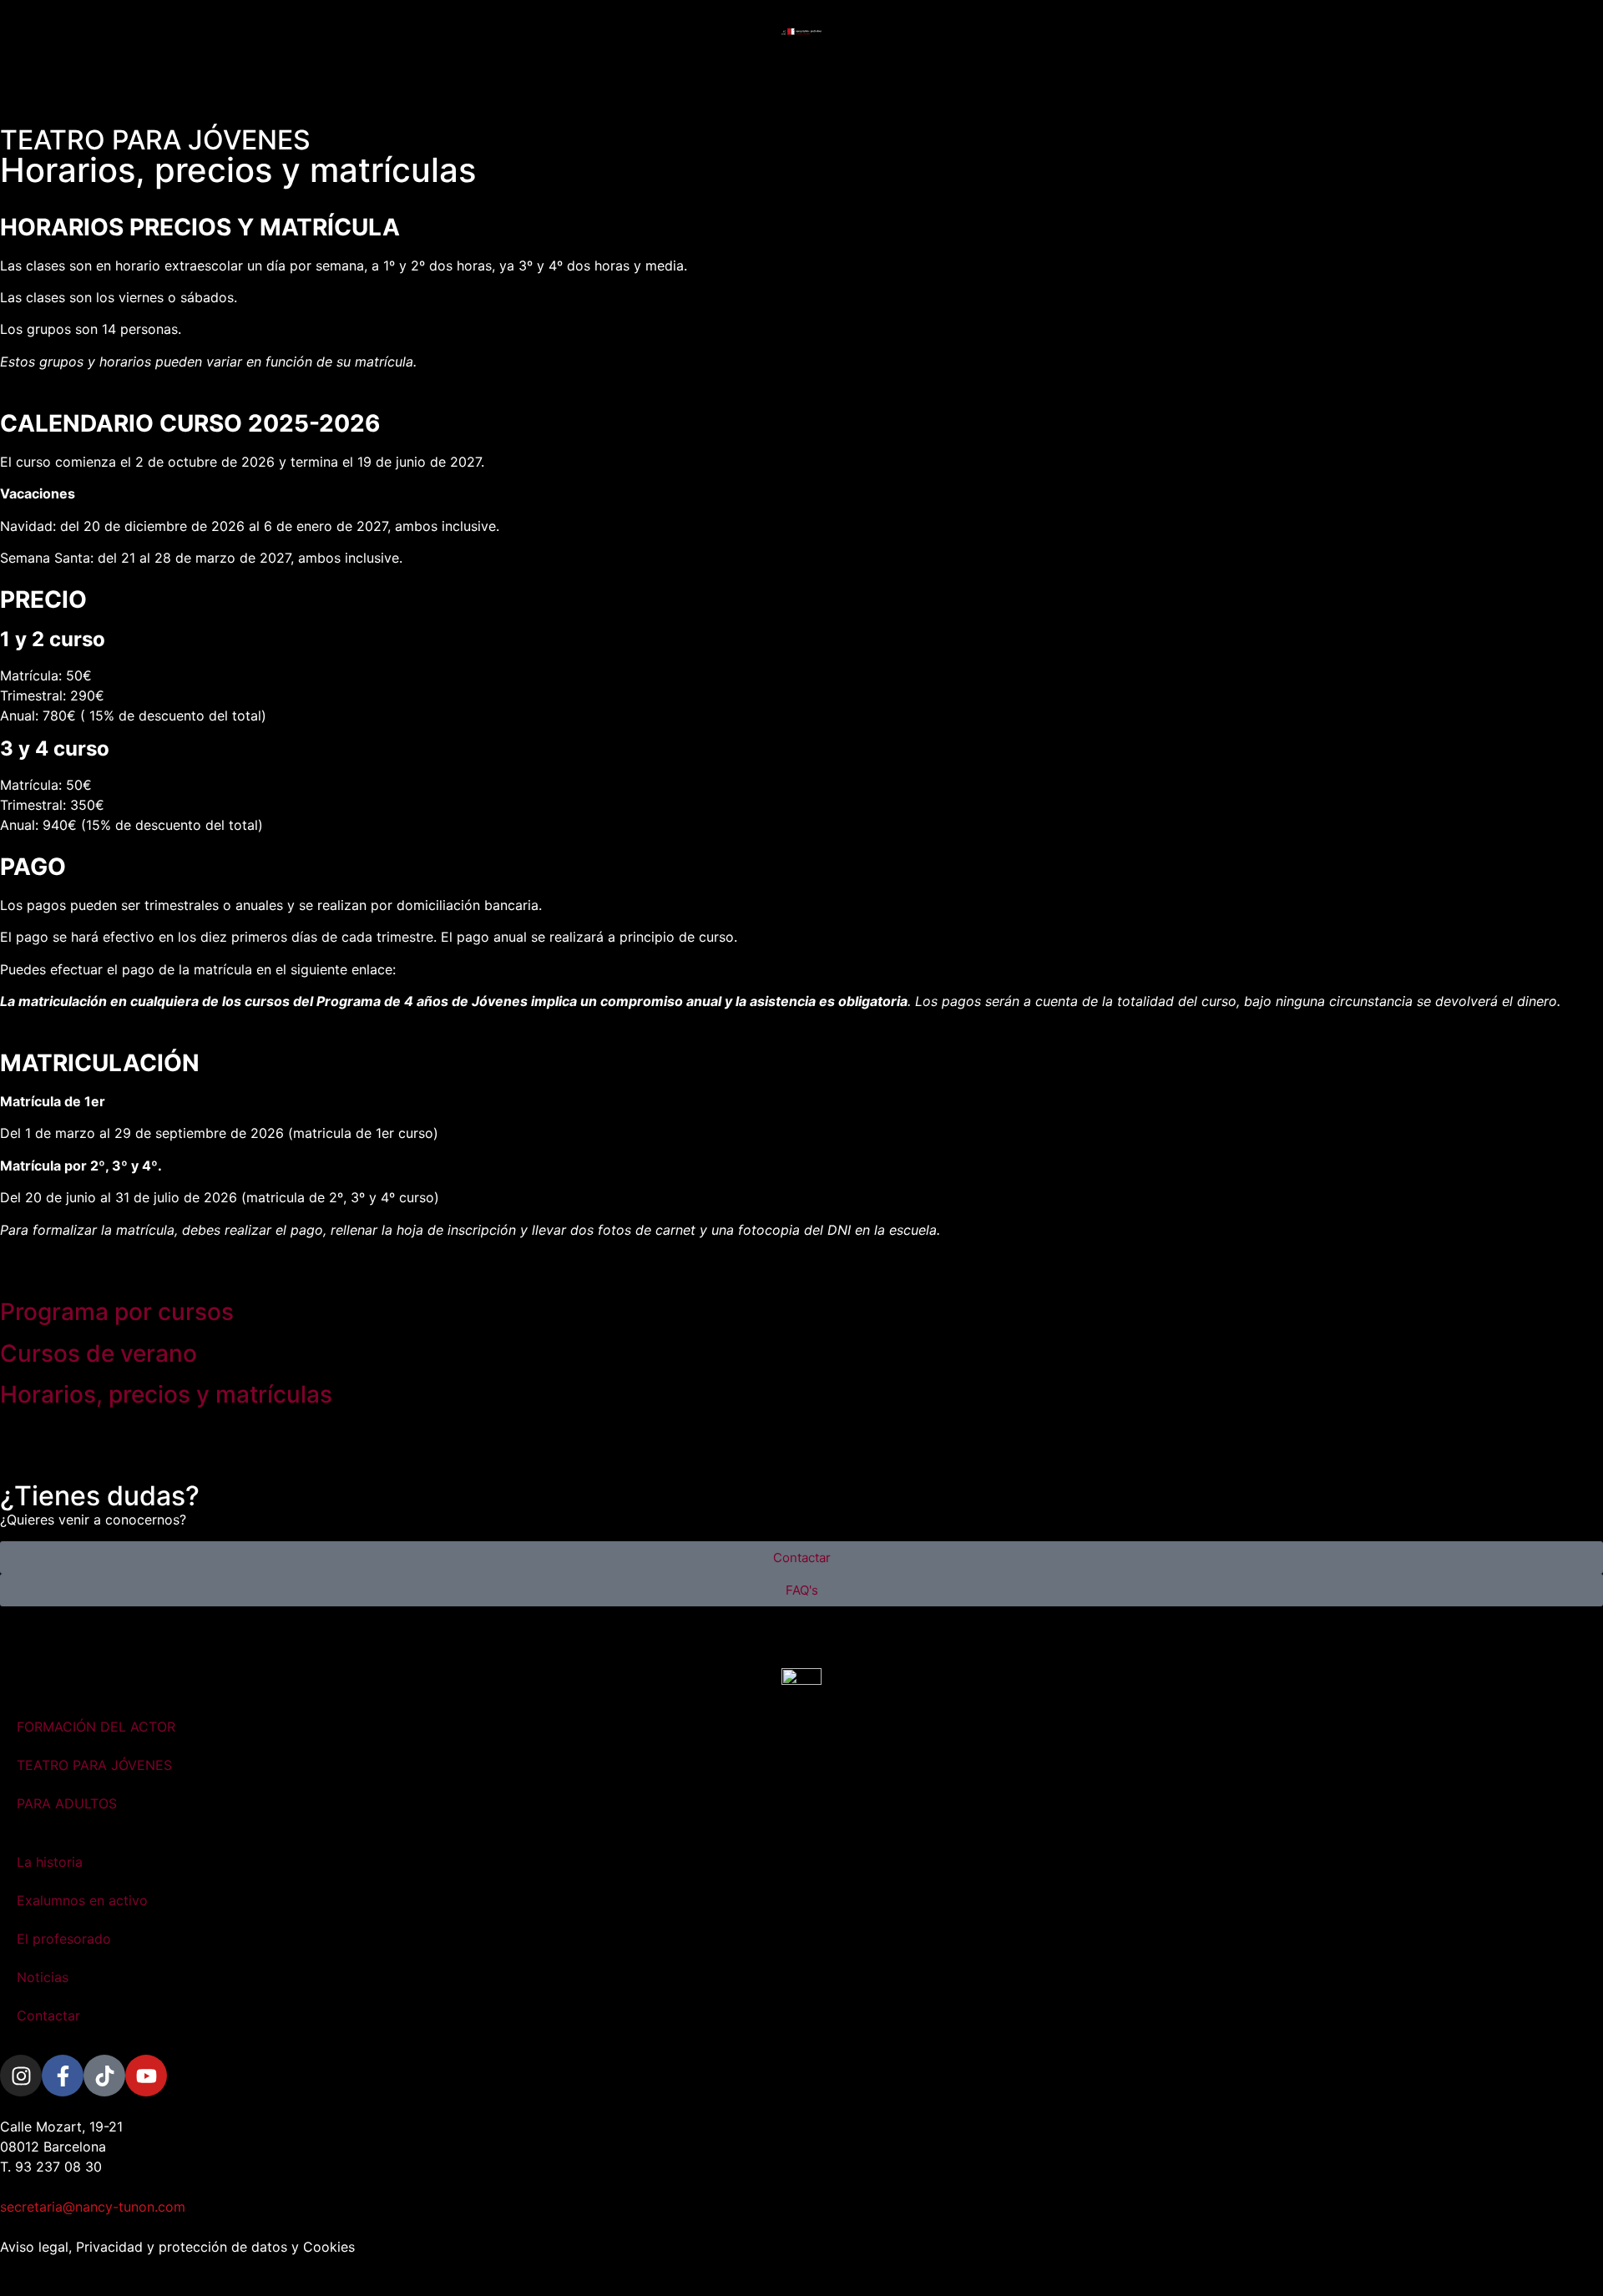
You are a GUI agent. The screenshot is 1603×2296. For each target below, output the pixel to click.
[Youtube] (146, 2076)
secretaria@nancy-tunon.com (93, 2207)
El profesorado (64, 1939)
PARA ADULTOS (67, 1803)
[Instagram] (21, 2076)
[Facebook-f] (63, 2076)
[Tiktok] (104, 2076)
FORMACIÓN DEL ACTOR (96, 1727)
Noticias (43, 1977)
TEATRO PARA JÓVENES (94, 1765)
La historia (50, 1862)
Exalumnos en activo (82, 1900)
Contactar (48, 2015)
